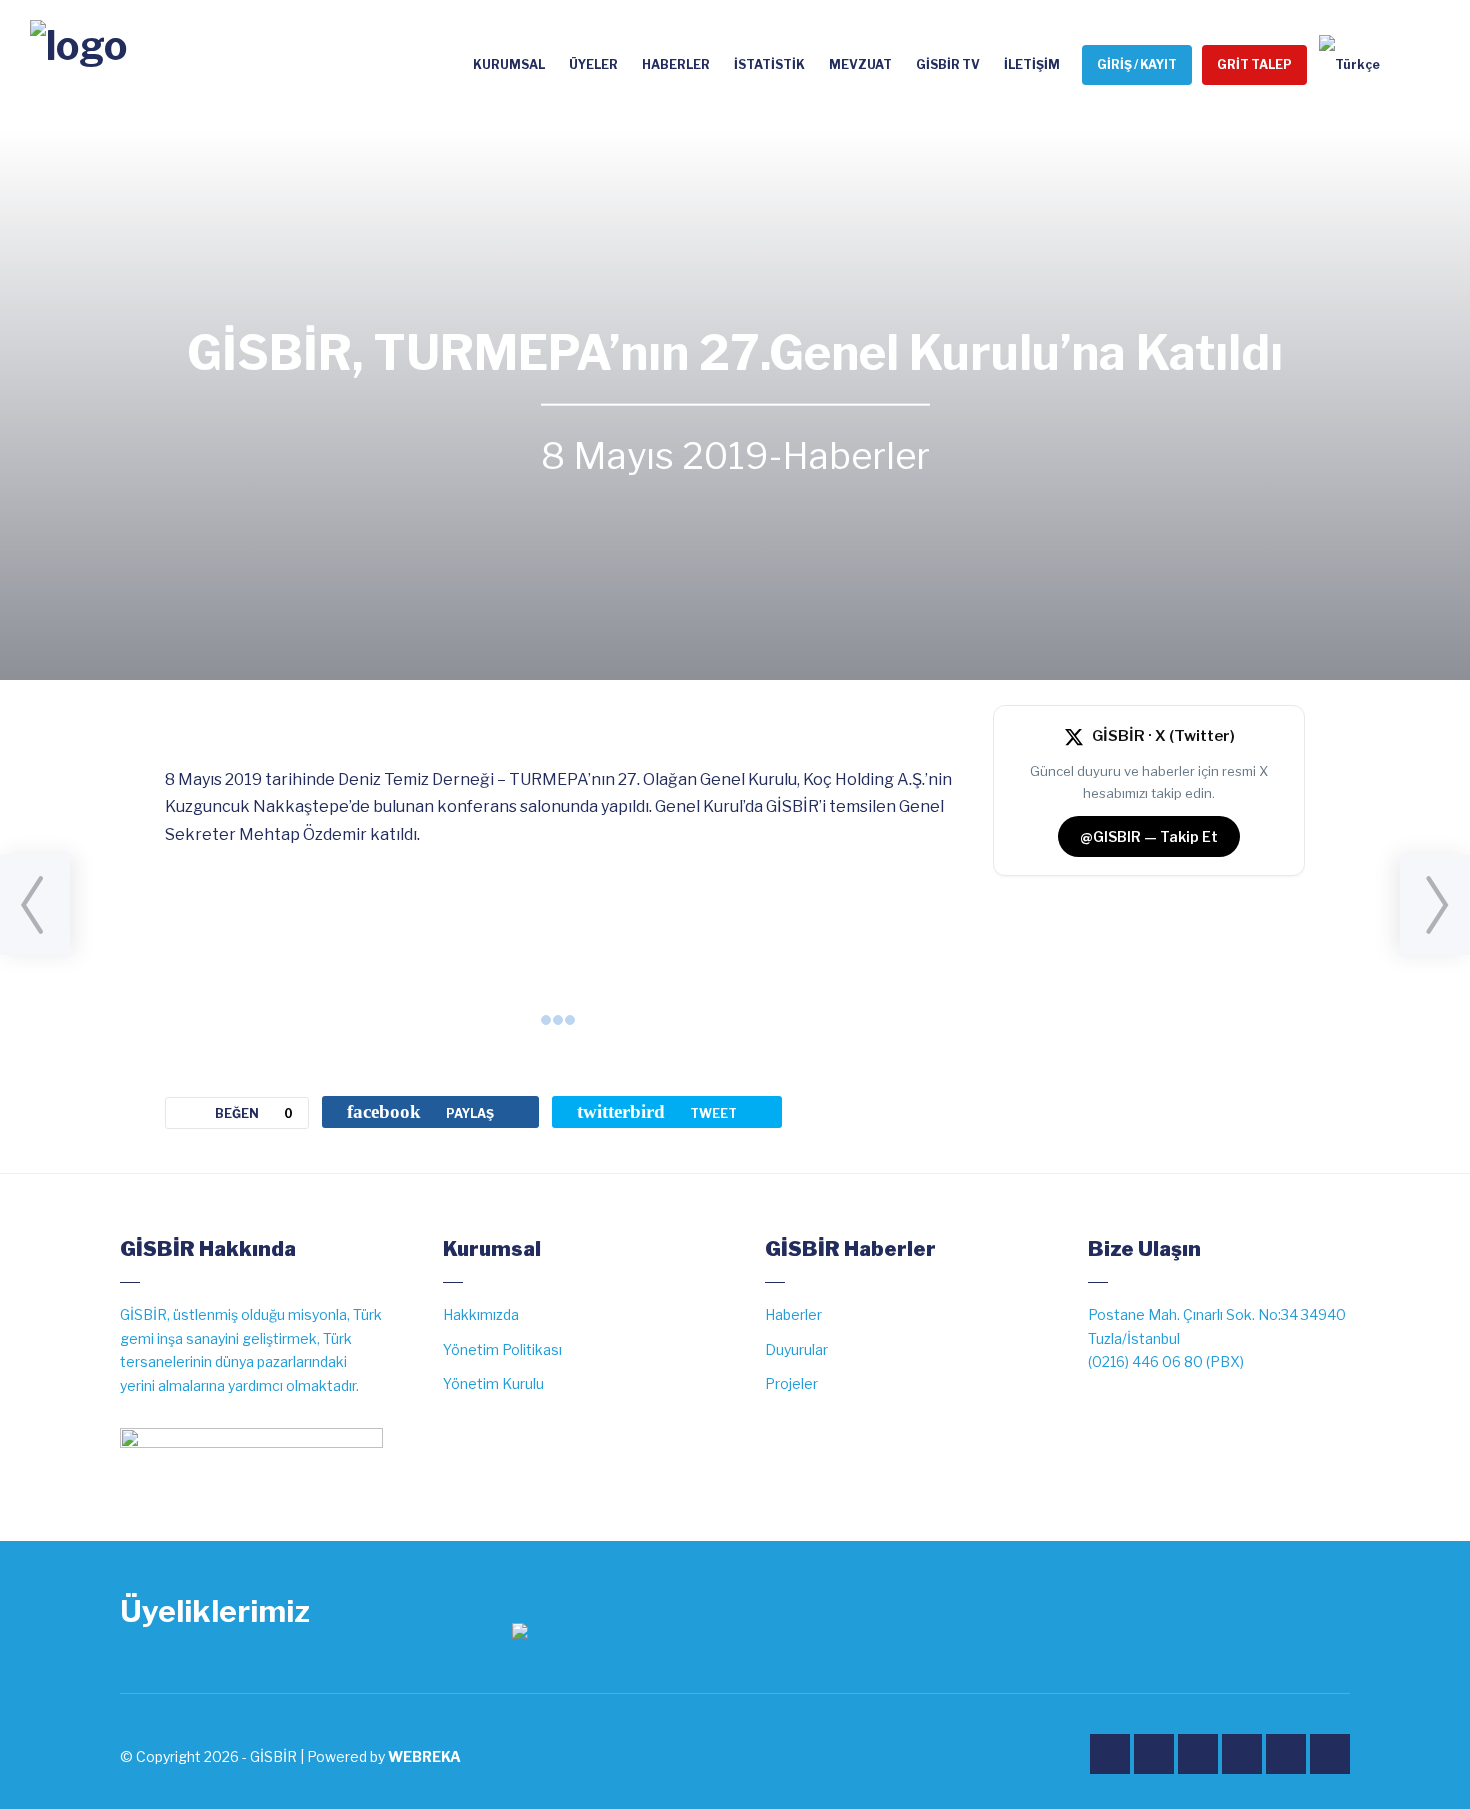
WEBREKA (424, 1756)
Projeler (791, 1383)
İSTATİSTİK (769, 64)
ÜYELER (593, 64)
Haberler (856, 456)
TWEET (657, 1111)
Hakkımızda (481, 1314)
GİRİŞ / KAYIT (1137, 64)
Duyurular (796, 1349)
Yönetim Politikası (502, 1349)
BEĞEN (254, 1113)
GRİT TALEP (1254, 64)
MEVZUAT (860, 64)
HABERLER (676, 64)
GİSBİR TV (948, 64)
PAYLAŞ (420, 1111)
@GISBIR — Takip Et (1149, 836)
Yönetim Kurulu (493, 1383)
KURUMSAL (509, 64)
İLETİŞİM (1032, 64)
